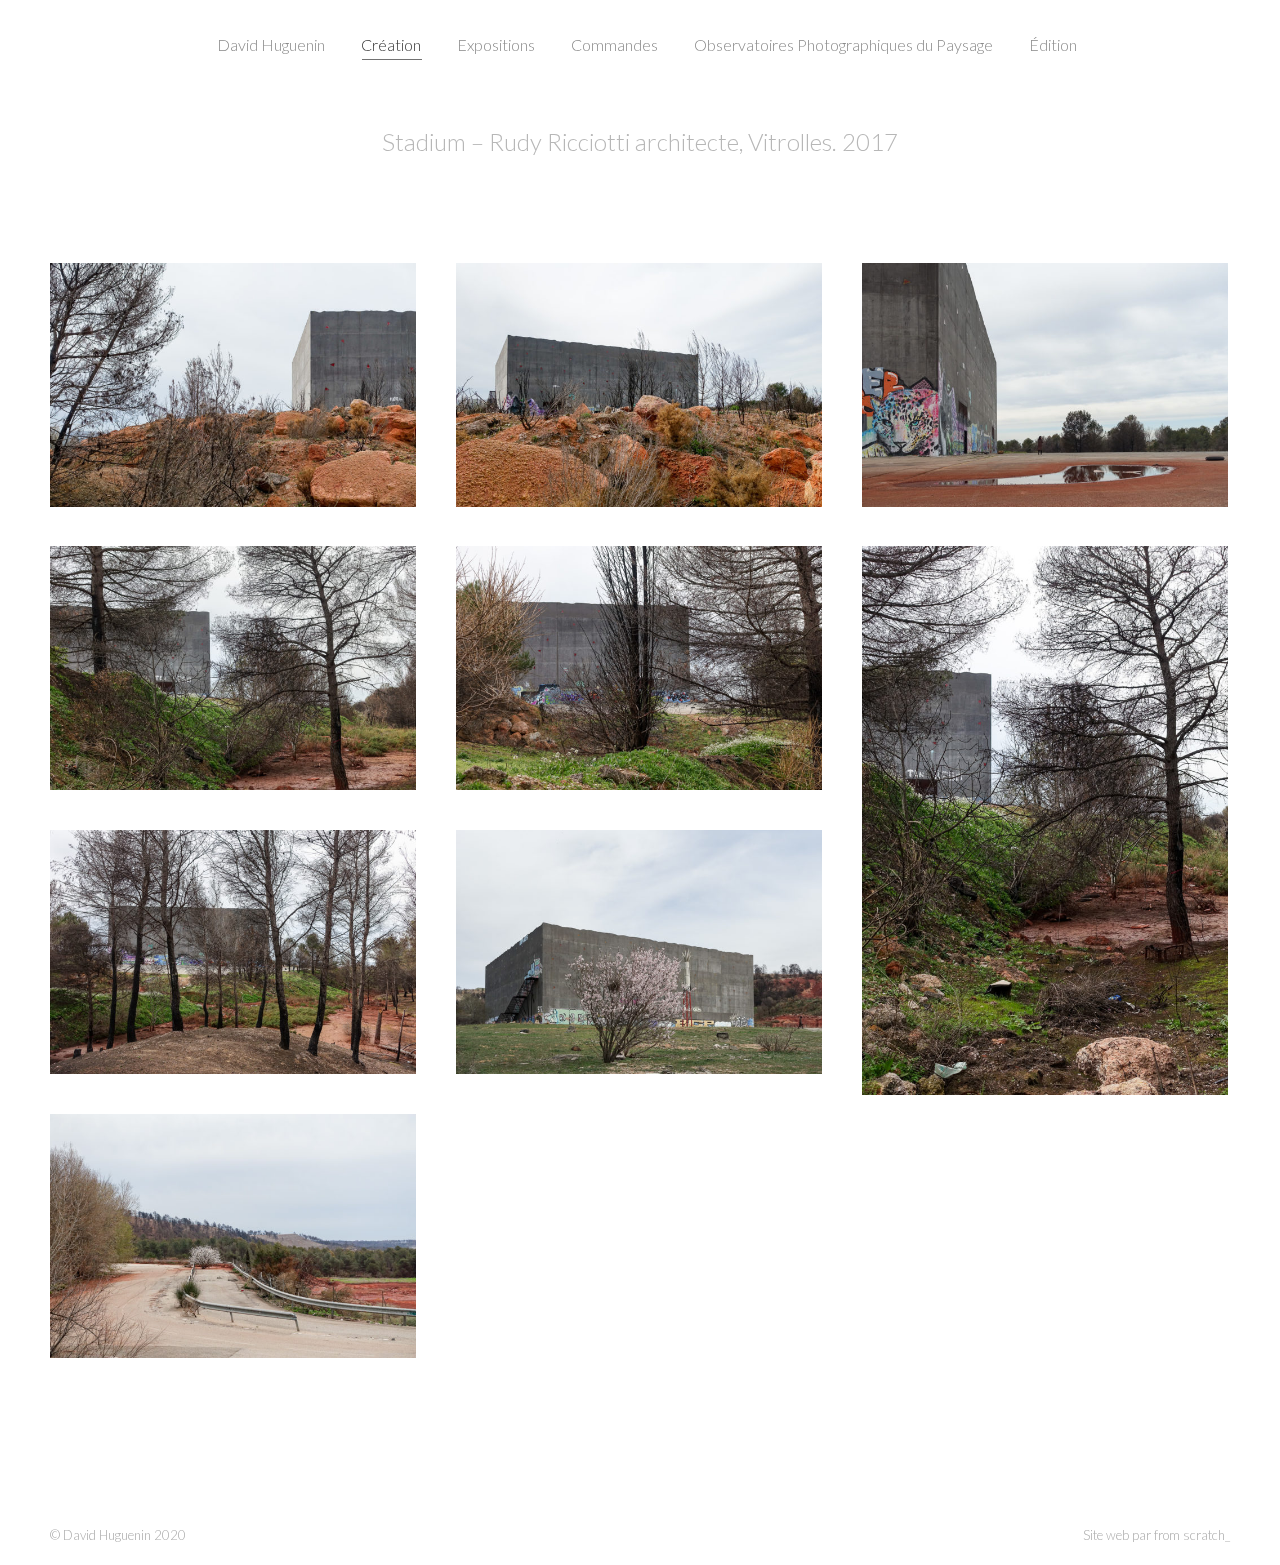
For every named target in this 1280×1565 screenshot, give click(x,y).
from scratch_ (1192, 1535)
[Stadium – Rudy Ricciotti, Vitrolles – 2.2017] (233, 385)
